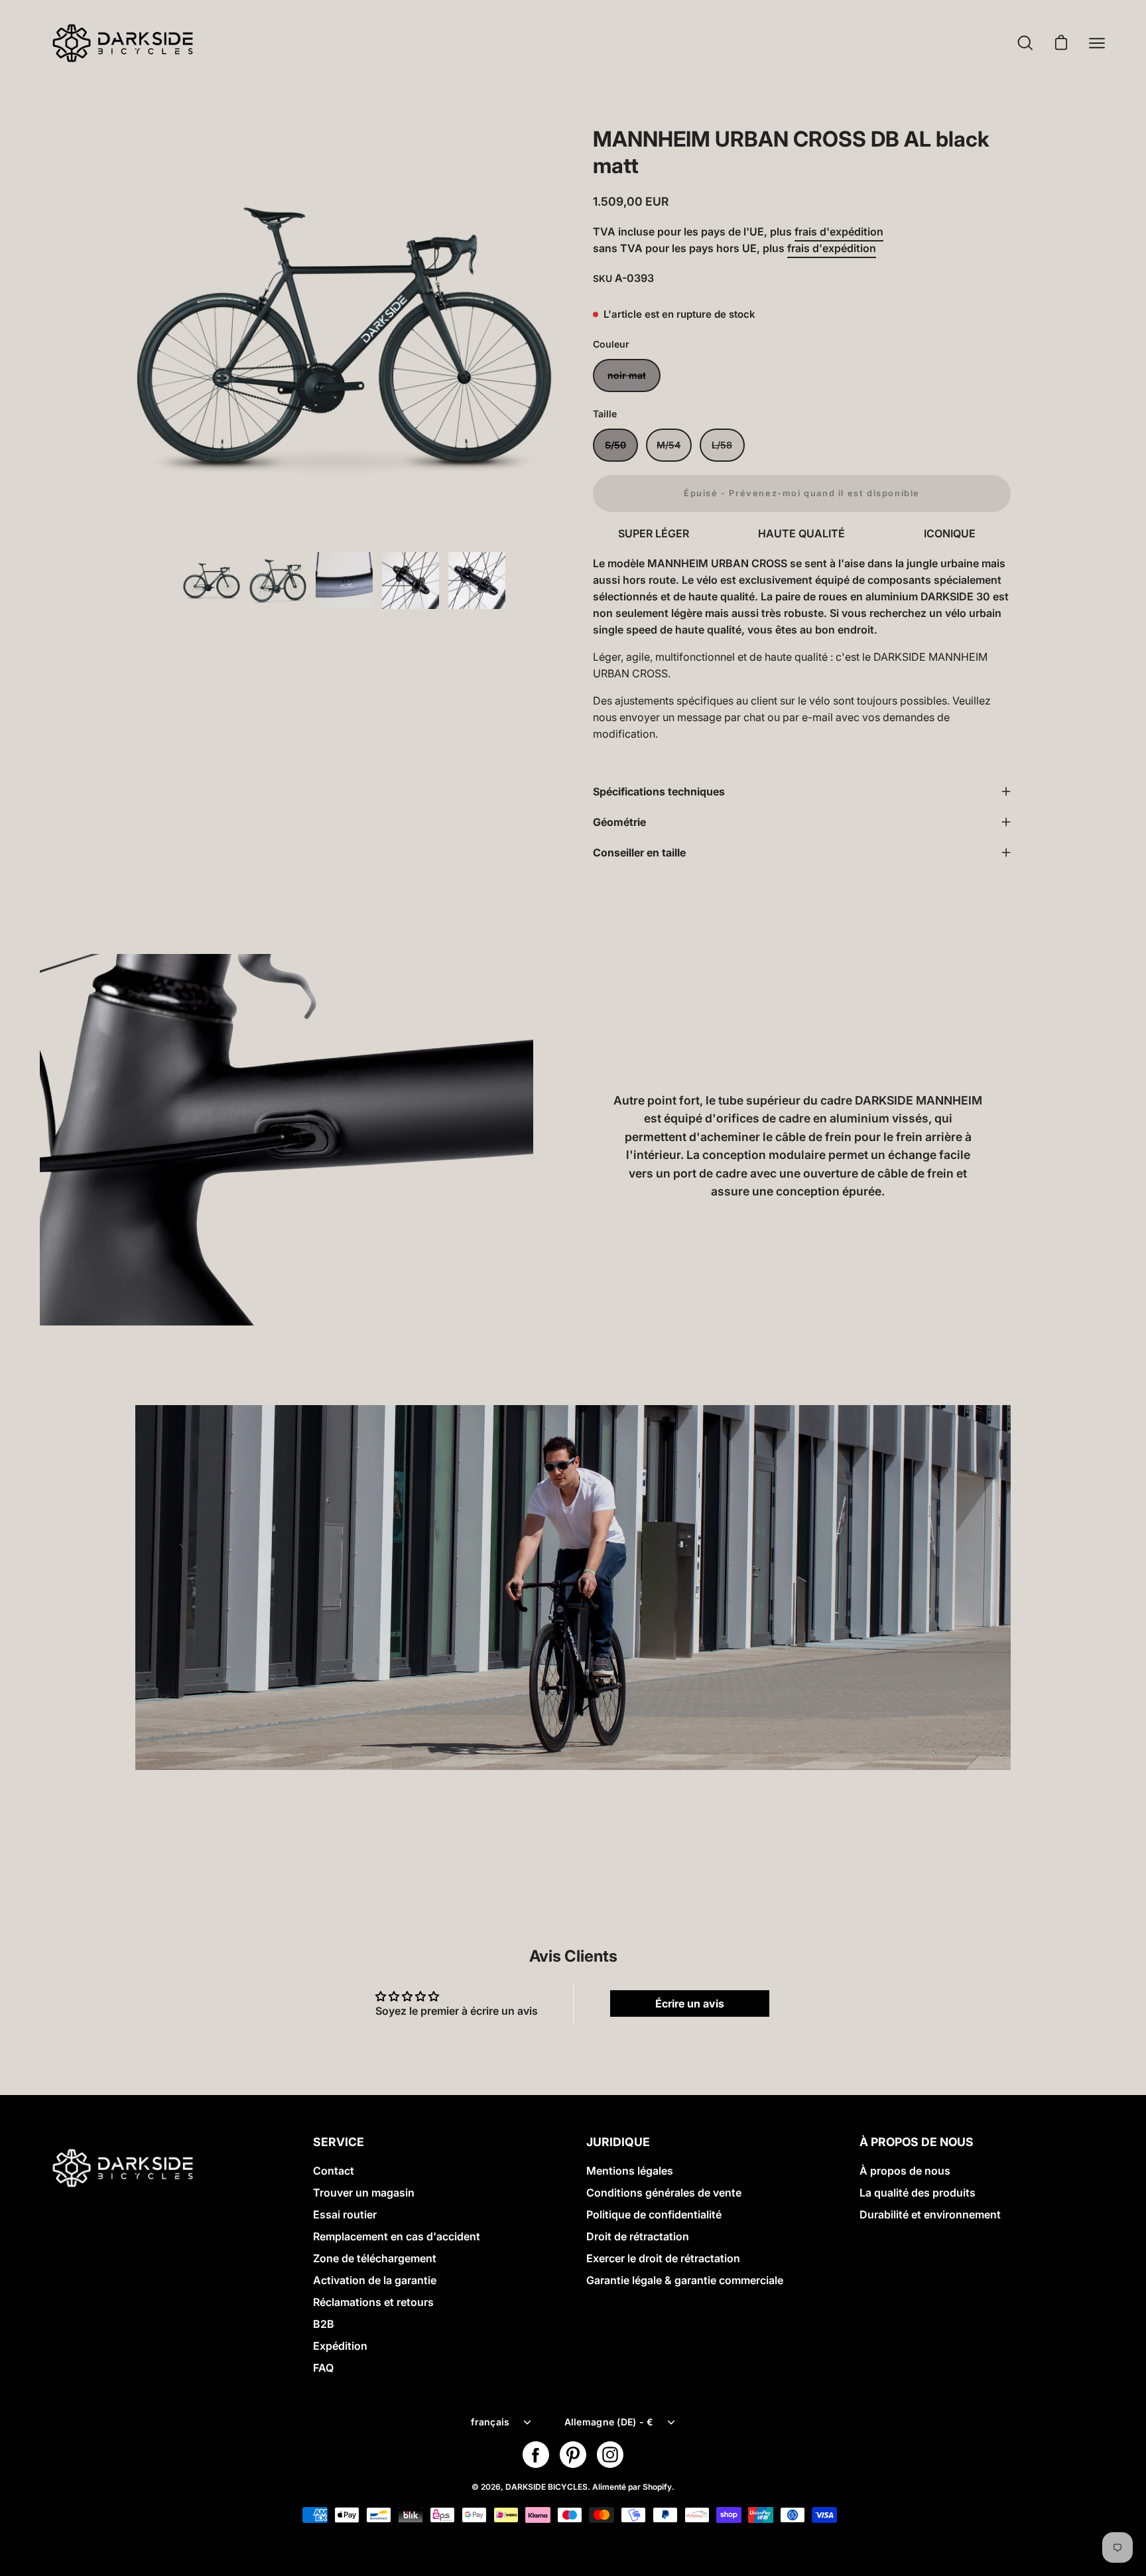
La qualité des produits (918, 2193)
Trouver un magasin (364, 2193)
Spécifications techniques (659, 791)
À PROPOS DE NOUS (917, 2142)
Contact (334, 2171)
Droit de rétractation (638, 2236)
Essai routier (345, 2214)
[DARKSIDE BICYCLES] (123, 43)
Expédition (340, 2346)
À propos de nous (905, 2171)
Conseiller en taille (639, 852)
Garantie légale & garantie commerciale (685, 2280)
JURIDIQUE (618, 2142)
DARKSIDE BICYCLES (546, 2487)
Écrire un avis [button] (690, 2003)
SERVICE (339, 2142)
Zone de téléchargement (375, 2258)
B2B (324, 2324)
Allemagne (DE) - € (609, 2422)
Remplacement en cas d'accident (397, 2236)
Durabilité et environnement (930, 2214)
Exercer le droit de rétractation (663, 2258)
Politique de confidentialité (654, 2214)
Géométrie (619, 822)
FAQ (323, 2368)
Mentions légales (630, 2171)
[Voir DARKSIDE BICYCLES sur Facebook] (536, 2455)
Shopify (657, 2487)
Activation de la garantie (375, 2280)
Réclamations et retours (373, 2302)
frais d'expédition (839, 232)
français (490, 2422)
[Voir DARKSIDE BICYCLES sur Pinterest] (573, 2455)
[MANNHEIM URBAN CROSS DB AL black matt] (212, 580)
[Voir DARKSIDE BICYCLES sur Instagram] (610, 2455)
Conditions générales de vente (664, 2193)
